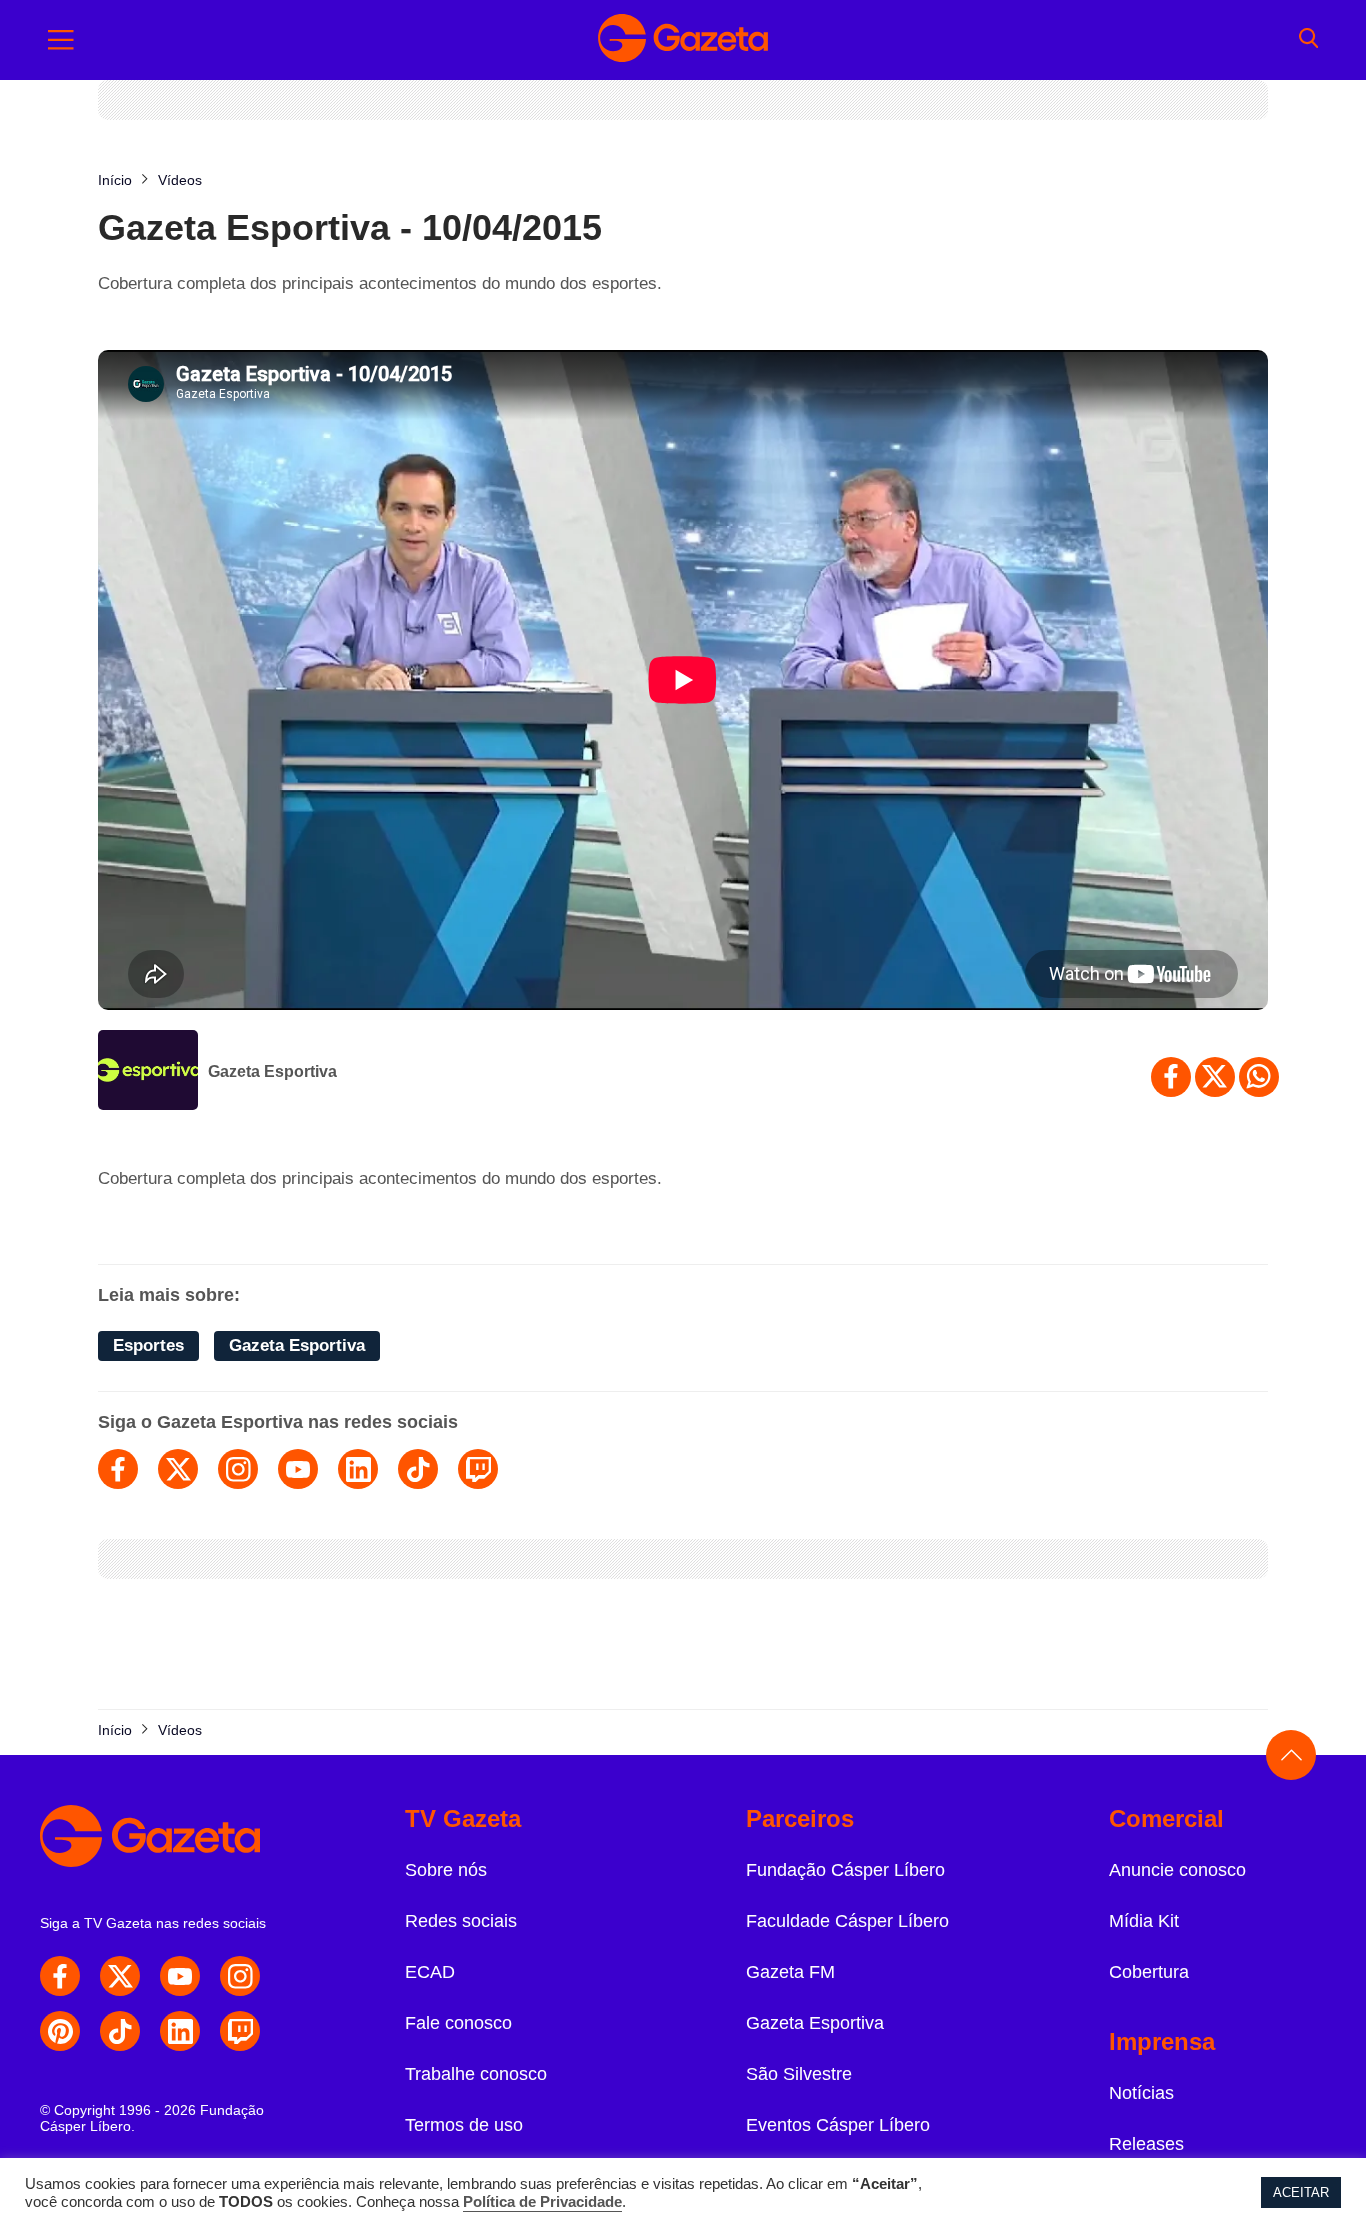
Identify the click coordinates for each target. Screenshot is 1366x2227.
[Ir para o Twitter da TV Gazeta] (120, 1976)
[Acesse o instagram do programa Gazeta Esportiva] (238, 1469)
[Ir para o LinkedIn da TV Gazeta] (180, 2031)
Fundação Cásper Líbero (845, 1870)
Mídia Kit (1144, 1921)
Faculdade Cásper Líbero (847, 1921)
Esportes (148, 1345)
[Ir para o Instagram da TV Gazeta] (240, 1976)
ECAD (430, 1972)
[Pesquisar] (1308, 40)
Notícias (1141, 2093)
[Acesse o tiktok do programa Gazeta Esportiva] (418, 1469)
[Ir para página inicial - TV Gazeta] (683, 40)
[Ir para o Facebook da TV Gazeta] (60, 1976)
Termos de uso (464, 2125)
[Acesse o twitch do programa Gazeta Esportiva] (478, 1469)
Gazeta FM (790, 1972)
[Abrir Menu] (61, 40)
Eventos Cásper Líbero (838, 2125)
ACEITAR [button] (1301, 2192)
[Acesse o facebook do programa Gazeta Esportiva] (118, 1469)
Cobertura (1149, 1972)
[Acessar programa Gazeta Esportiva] (148, 1072)
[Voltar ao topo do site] (1291, 1755)
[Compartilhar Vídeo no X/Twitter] (1215, 1077)
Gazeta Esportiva (272, 1071)
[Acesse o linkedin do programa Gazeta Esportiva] (358, 1469)
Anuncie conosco (1177, 1870)
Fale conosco (458, 2023)
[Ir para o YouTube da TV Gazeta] (180, 1976)
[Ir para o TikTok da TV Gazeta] (120, 2031)
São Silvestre (799, 2074)
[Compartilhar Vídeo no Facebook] (1171, 1077)
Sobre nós (446, 1870)
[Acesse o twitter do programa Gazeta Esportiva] (178, 1469)
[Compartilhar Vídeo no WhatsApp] (1259, 1077)
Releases (1146, 2144)
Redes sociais (461, 1921)
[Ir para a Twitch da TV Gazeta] (240, 2031)
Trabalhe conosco (476, 2074)
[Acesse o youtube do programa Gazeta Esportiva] (298, 1469)
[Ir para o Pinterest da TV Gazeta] (60, 2031)
